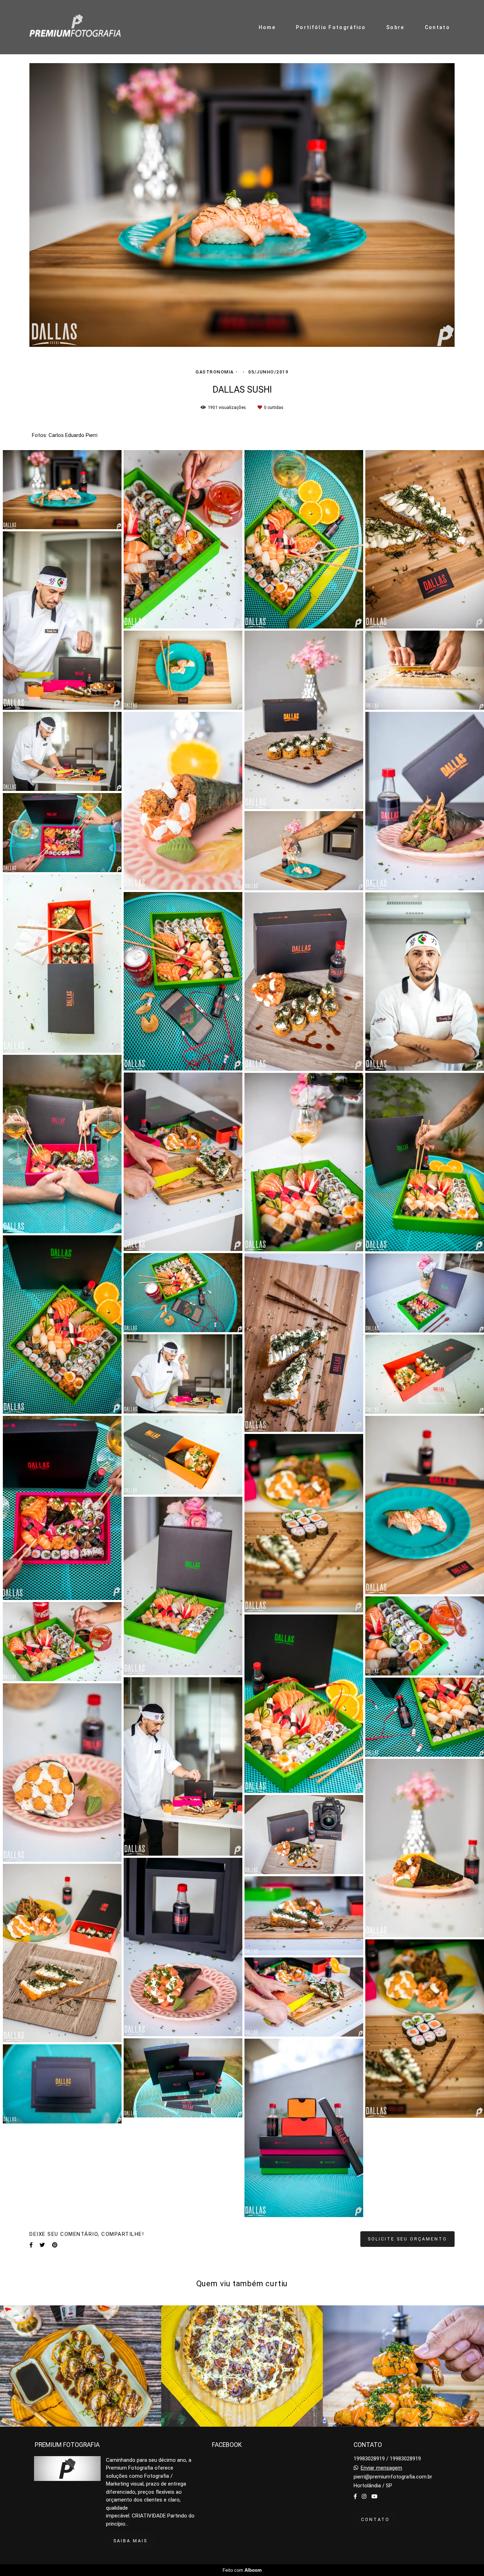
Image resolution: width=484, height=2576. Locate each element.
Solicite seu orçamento (407, 2239)
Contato (437, 27)
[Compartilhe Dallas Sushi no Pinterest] (55, 2245)
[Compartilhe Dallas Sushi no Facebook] (31, 2245)
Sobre (395, 27)
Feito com (242, 2570)
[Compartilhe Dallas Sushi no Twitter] (42, 2245)
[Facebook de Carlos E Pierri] (355, 2497)
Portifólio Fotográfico (331, 27)
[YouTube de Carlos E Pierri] (374, 2497)
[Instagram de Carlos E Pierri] (364, 2497)
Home (267, 27)
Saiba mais (130, 2541)
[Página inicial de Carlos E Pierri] (75, 27)
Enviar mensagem (381, 2468)
